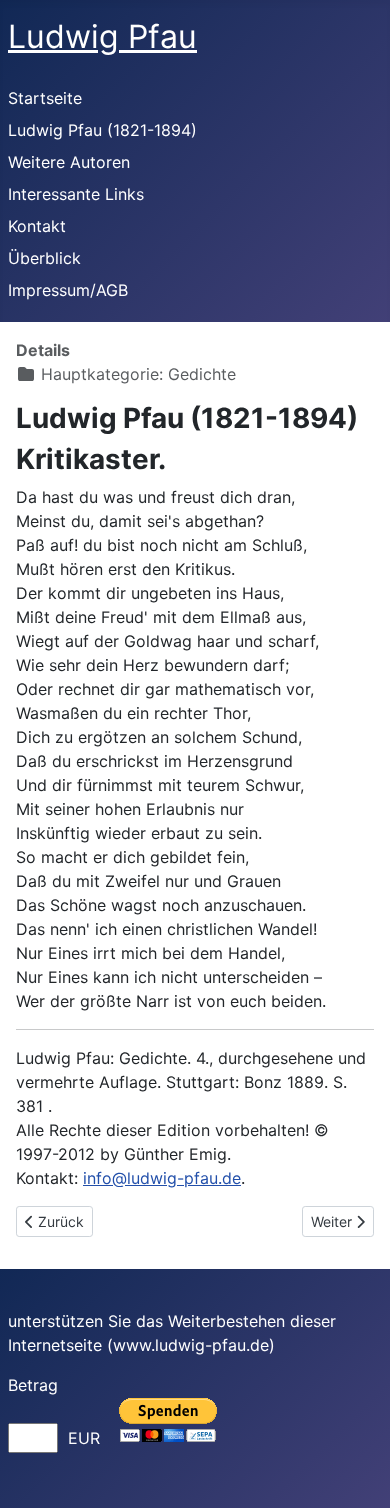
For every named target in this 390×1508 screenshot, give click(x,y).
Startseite (45, 98)
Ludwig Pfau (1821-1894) (102, 130)
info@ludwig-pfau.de (162, 1178)
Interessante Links (76, 194)
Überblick (44, 258)
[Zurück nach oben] (355, 1471)
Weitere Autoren (69, 162)
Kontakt (37, 226)
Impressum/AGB (68, 290)
